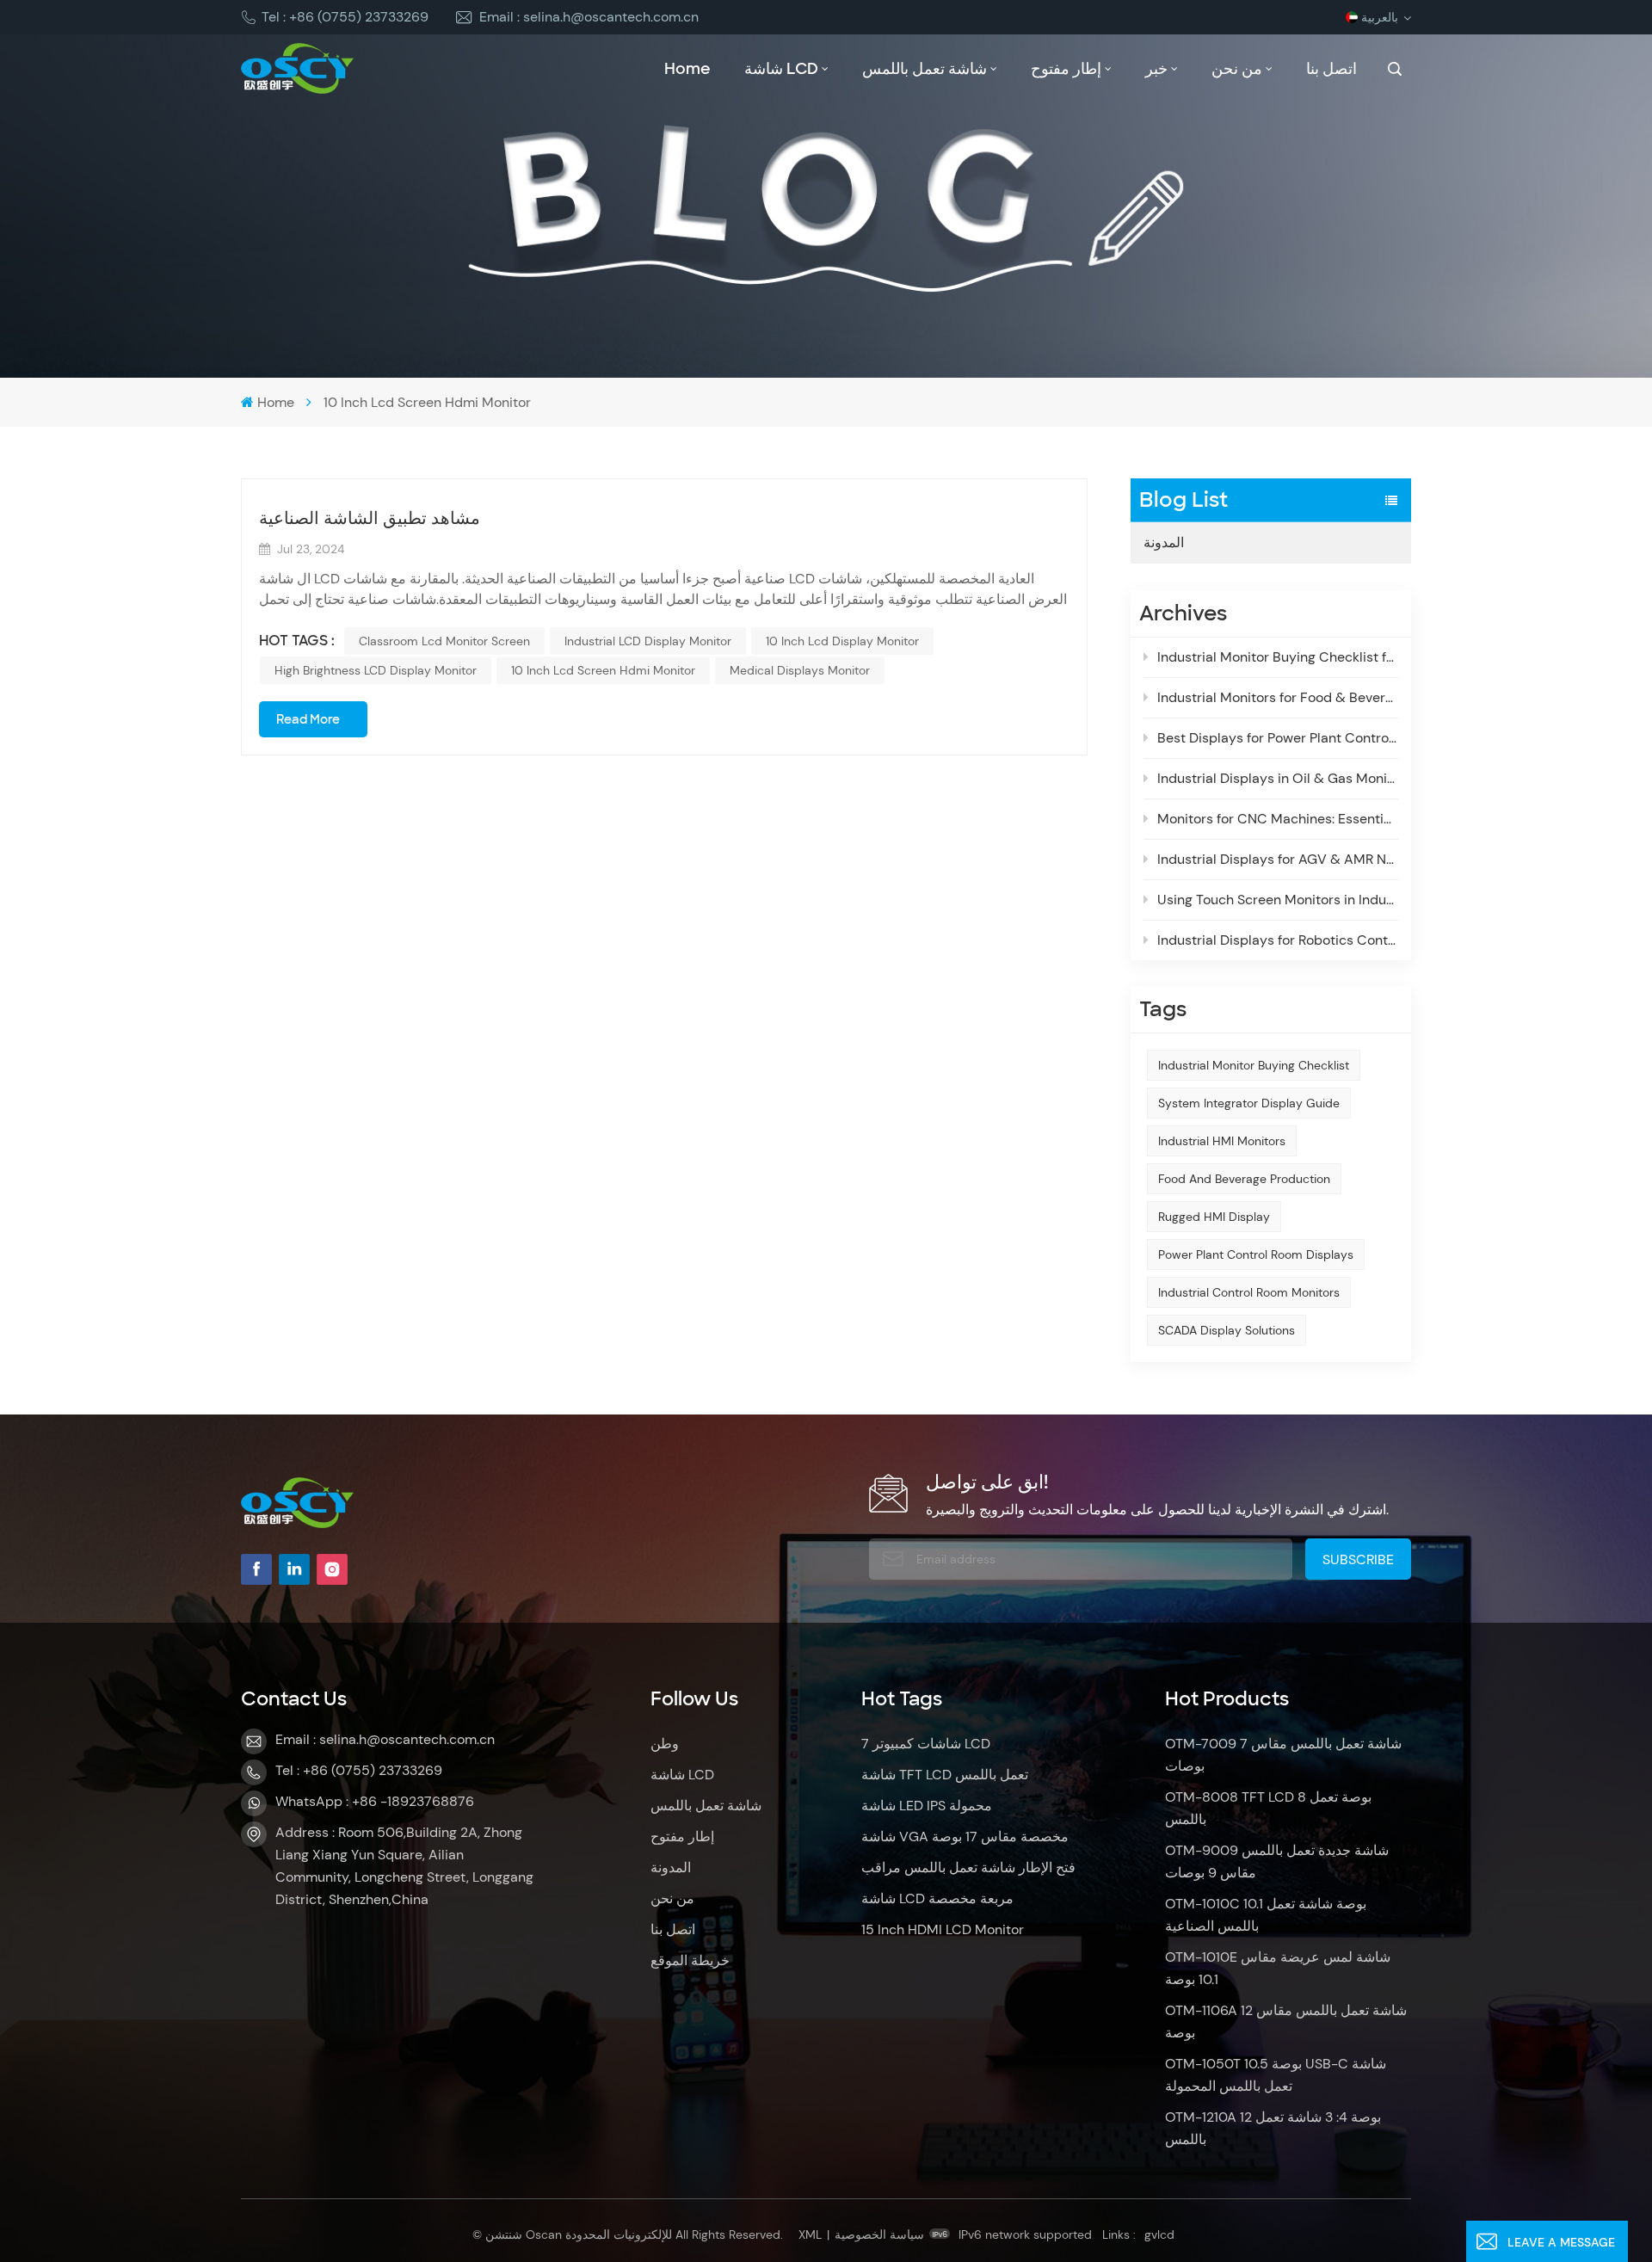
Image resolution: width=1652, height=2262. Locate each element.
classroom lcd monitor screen (444, 641)
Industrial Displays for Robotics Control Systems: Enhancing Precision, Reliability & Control (1278, 940)
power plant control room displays (1256, 1254)
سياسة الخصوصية (879, 2234)
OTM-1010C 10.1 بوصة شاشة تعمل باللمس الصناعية (1266, 1915)
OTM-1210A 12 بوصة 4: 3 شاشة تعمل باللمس (1273, 2128)
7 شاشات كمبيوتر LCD (926, 1744)
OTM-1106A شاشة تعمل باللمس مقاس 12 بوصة (1286, 2022)
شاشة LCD (781, 69)
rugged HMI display (1214, 1217)
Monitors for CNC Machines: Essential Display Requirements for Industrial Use (1278, 819)
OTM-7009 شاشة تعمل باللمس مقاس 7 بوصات (1283, 1755)
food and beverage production (1244, 1179)
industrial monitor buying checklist (1254, 1065)
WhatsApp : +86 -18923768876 (375, 1801)
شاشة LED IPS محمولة (927, 1806)
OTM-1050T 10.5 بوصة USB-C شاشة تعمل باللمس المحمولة (1276, 2075)
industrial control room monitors (1249, 1292)
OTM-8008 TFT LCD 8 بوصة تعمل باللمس (1268, 1808)
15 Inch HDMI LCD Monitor (943, 1929)
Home (687, 69)
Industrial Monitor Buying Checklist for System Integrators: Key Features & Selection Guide (1278, 657)
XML (810, 2234)
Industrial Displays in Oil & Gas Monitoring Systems (1278, 778)
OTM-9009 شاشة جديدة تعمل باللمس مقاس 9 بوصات (1277, 1861)
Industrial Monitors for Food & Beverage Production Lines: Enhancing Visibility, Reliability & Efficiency (1278, 697)
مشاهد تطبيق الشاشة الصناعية (370, 518)
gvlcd (1159, 2234)
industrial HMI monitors (1222, 1141)
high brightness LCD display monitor (376, 670)
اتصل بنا (1331, 69)
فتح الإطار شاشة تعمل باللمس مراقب (968, 1868)
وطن (665, 1744)
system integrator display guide (1249, 1103)
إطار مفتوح (1066, 69)
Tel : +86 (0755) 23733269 (345, 17)
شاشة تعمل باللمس (925, 69)
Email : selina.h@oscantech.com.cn (589, 17)
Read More (308, 719)
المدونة (1164, 542)
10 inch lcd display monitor (842, 641)
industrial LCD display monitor (648, 641)
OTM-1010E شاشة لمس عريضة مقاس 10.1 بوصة (1278, 1968)
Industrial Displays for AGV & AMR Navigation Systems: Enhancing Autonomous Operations (1278, 859)
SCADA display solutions (1227, 1330)
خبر (1156, 69)
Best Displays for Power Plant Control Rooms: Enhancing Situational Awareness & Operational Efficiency (1278, 738)
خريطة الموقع (690, 1960)
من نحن (1237, 69)
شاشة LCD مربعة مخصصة (937, 1898)
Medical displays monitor (800, 670)
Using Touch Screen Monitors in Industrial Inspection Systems (1278, 900)
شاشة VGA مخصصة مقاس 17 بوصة (965, 1837)
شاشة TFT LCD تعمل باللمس (945, 1775)
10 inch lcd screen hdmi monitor (603, 670)
